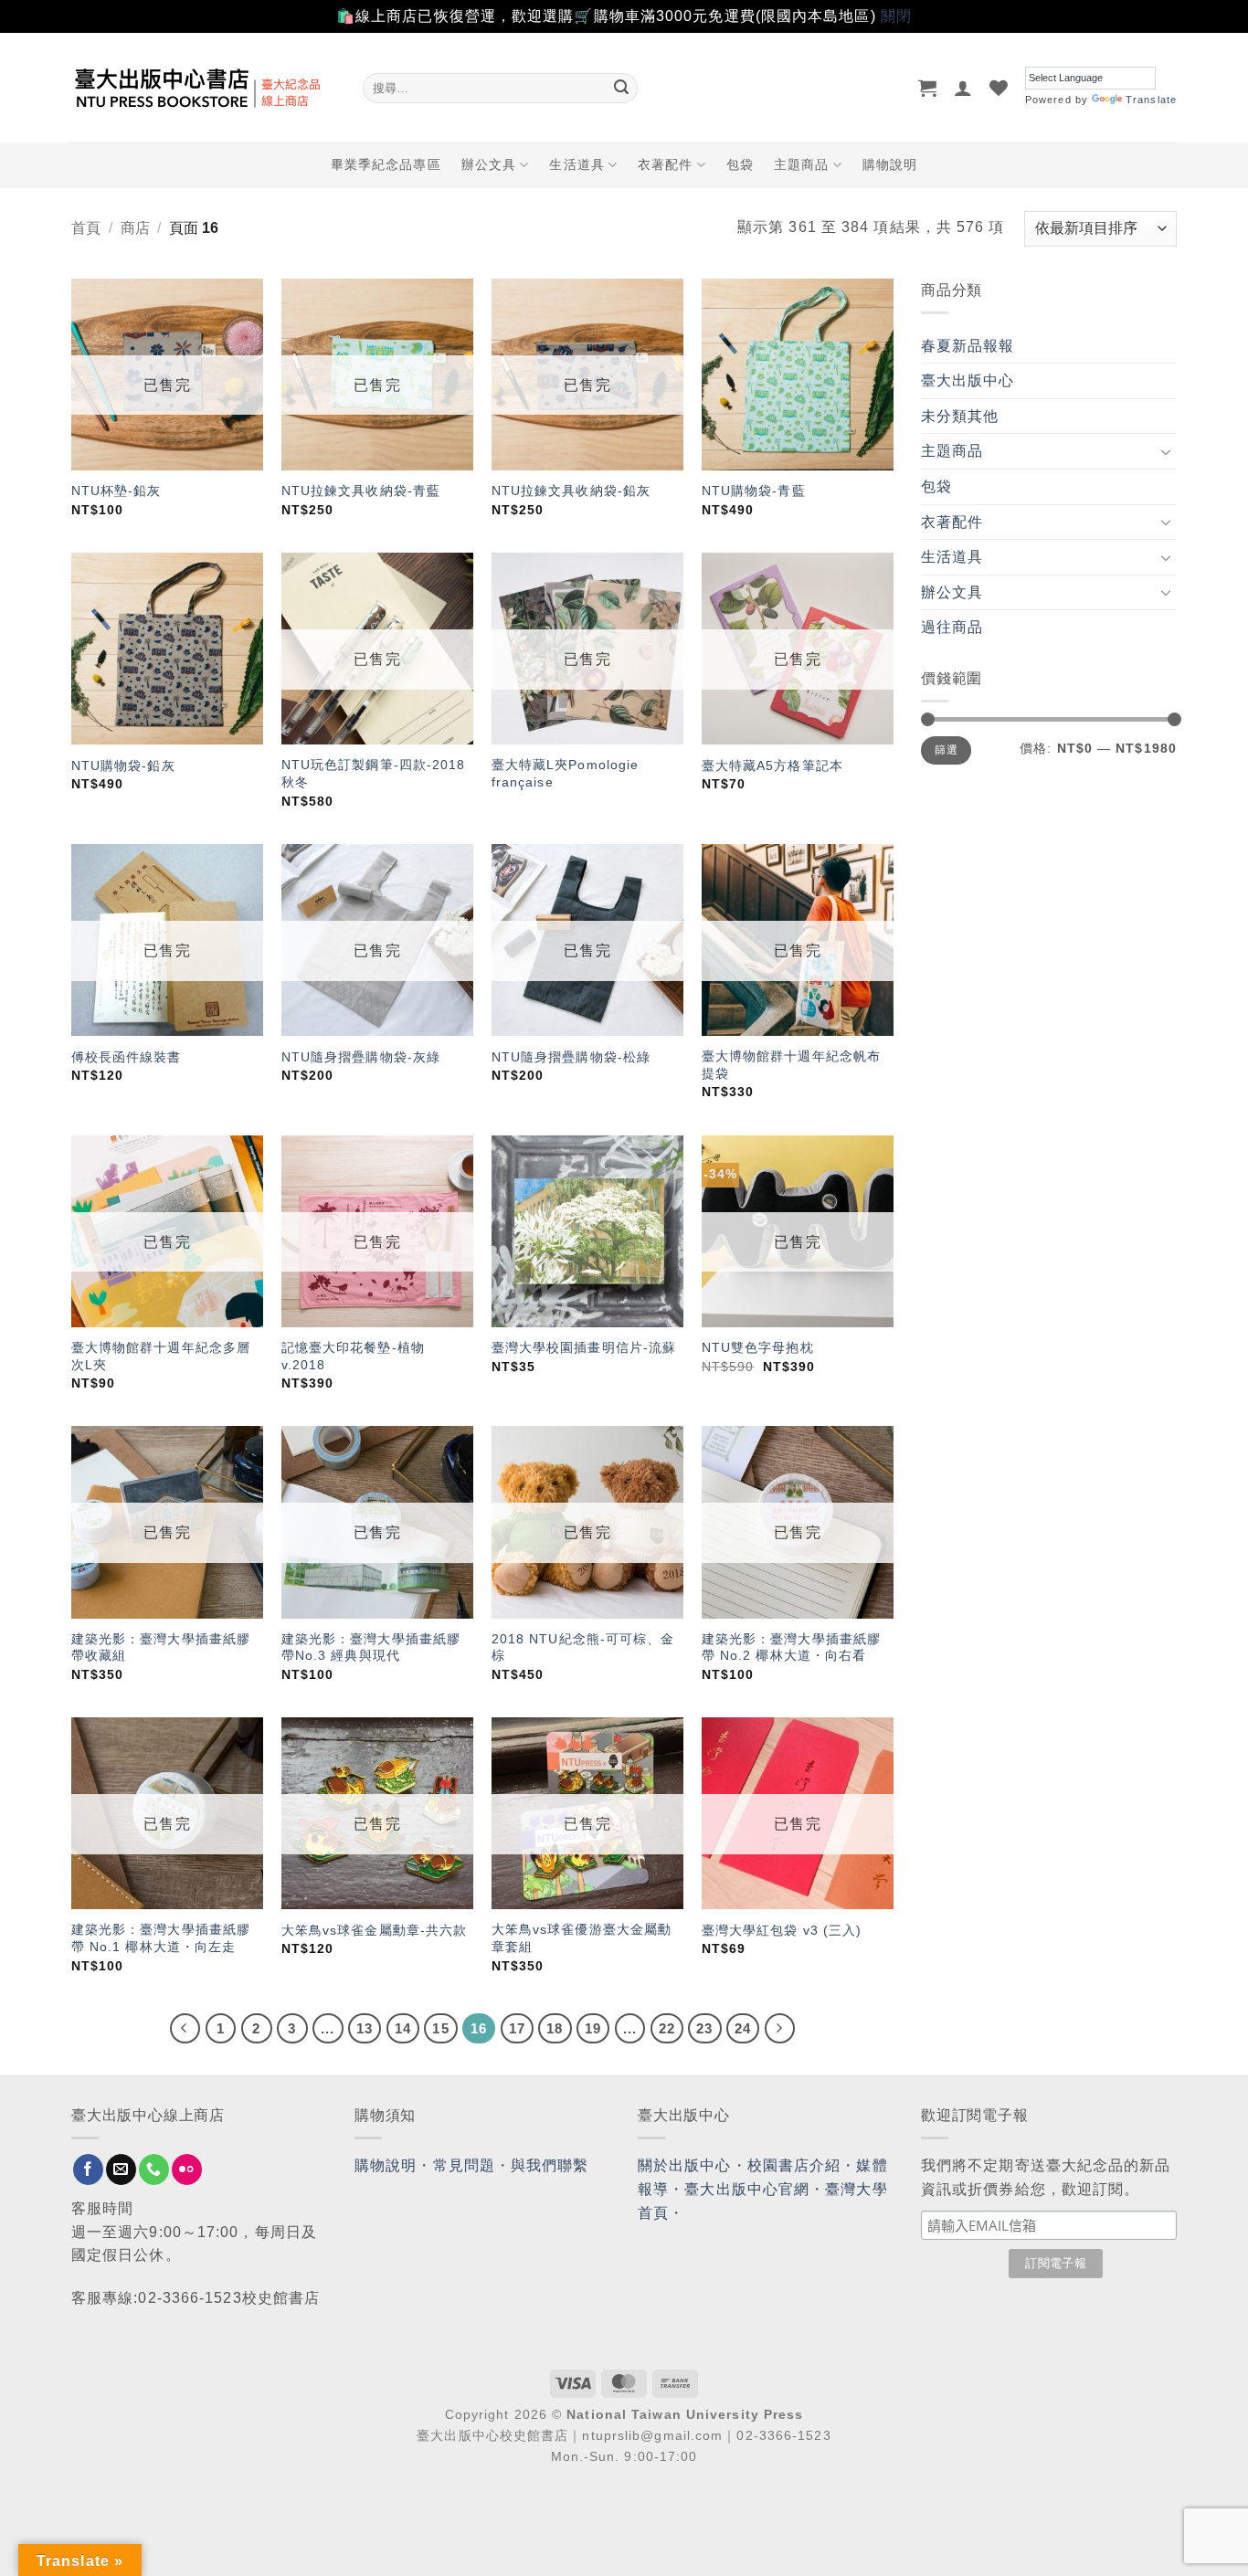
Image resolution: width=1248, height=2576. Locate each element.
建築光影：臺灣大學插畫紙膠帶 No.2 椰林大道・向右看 (791, 1647)
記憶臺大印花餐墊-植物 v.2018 (353, 1356)
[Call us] (154, 2170)
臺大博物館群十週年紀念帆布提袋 (791, 1065)
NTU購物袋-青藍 (754, 491)
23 (704, 2028)
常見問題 (464, 2165)
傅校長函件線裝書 (127, 1057)
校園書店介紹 (794, 2165)
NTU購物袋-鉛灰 (123, 765)
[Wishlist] (999, 88)
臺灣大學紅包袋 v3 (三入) (782, 1930)
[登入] (963, 88)
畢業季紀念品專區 (386, 164)
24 (743, 2028)
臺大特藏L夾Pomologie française (566, 773)
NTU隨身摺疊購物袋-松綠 (571, 1057)
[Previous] (185, 2029)
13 (365, 2028)
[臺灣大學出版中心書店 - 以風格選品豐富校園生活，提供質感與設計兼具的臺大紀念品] (203, 88)
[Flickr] (187, 2170)
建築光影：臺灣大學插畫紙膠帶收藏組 (161, 1647)
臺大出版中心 (968, 380)
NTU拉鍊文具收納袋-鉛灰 (571, 491)
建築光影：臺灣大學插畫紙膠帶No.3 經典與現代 (371, 1647)
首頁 (86, 228)
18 (555, 2028)
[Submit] (621, 88)
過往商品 (952, 627)
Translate (1151, 100)
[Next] (780, 2029)
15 (440, 2028)
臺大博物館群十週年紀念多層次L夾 (161, 1356)
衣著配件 (665, 164)
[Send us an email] (121, 2170)
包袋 (740, 164)
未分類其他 (960, 416)
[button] (928, 88)
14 (403, 2028)
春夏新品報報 (968, 346)
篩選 (946, 750)
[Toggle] (1166, 451)
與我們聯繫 (550, 2165)
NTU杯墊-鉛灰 (116, 491)
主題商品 (801, 164)
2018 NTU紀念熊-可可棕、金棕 (583, 1647)
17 (517, 2028)
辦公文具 (489, 164)
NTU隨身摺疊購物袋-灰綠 (361, 1057)
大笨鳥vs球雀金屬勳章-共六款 (375, 1930)
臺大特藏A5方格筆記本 (772, 765)
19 (593, 2028)
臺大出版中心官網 (747, 2189)
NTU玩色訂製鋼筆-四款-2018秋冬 (374, 773)
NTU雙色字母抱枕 (758, 1347)
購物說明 (890, 164)
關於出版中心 (685, 2165)
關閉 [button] (896, 16)
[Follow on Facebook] (88, 2170)
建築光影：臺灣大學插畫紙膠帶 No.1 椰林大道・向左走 (161, 1938)
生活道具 (576, 164)
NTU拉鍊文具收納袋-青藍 (361, 491)
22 (667, 2028)
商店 (135, 228)
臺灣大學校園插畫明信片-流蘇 (584, 1347)
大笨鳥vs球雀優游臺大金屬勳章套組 (582, 1938)
